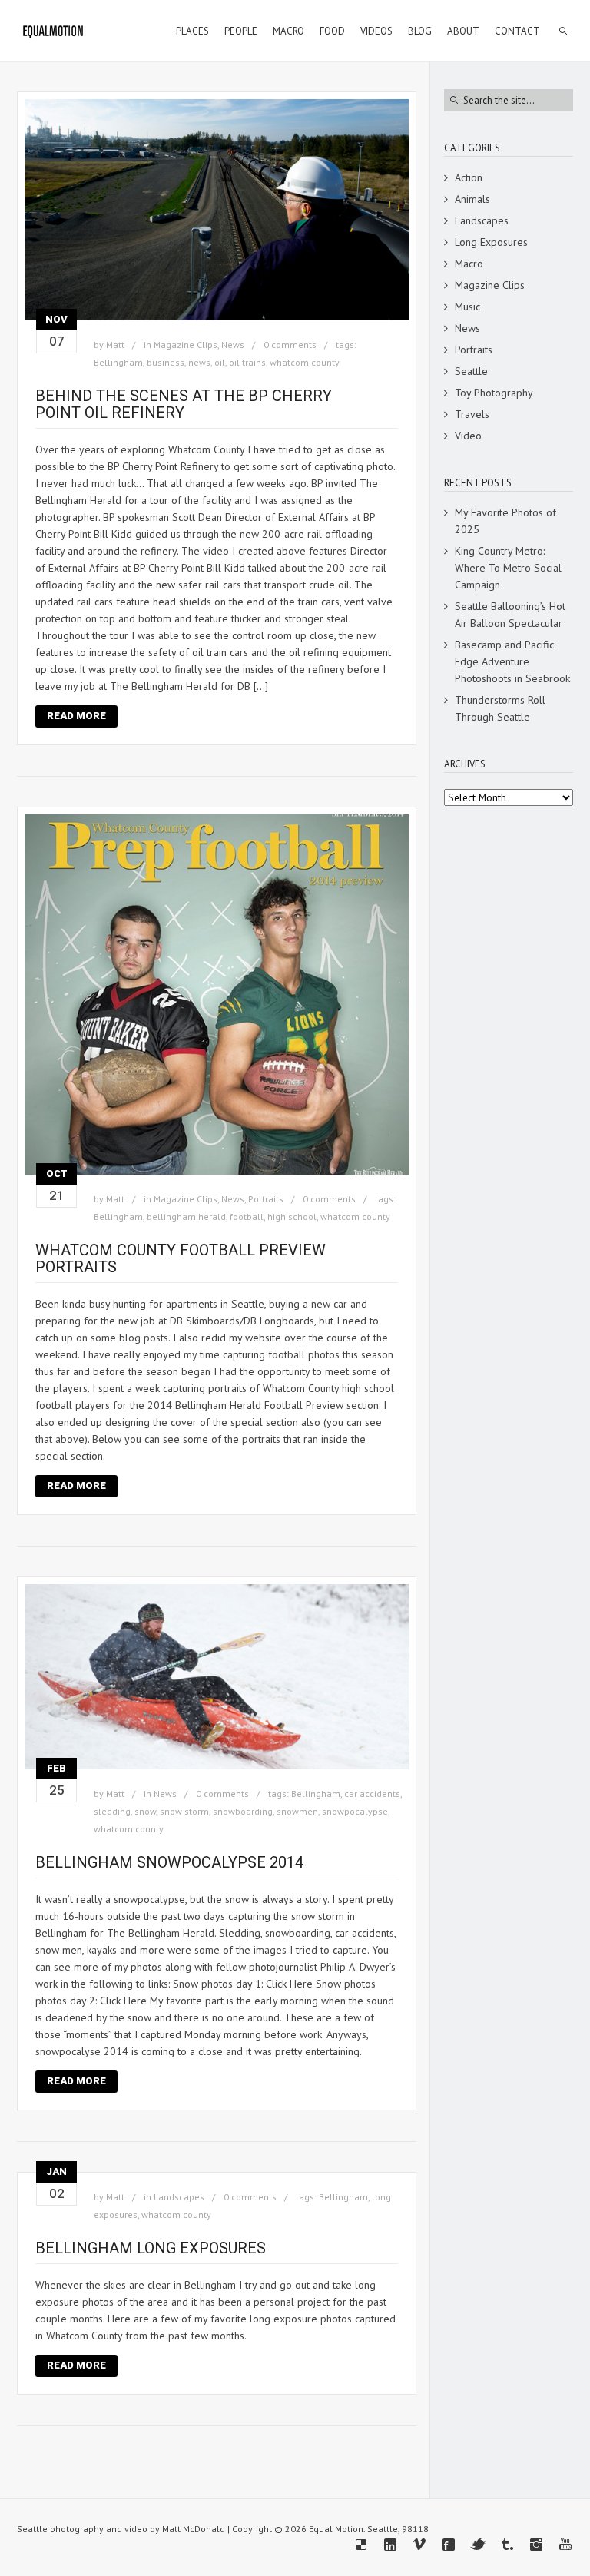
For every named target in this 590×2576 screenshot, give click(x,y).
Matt (115, 345)
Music (467, 307)
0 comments (290, 345)
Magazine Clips (186, 345)
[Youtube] (565, 2545)
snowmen (297, 1811)
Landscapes (179, 2197)
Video (468, 436)
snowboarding (243, 1811)
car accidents (372, 1794)
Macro (469, 264)
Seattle (471, 371)
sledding (112, 1811)
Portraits (266, 1199)
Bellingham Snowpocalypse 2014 (169, 1862)
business (166, 362)
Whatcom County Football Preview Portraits (181, 1258)
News (233, 345)
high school (292, 1217)
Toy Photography (494, 393)
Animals (472, 199)
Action (469, 177)
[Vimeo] (419, 2545)
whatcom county (305, 362)
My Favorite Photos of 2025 (505, 521)
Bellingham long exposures (151, 2248)
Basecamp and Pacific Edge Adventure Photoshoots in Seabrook (512, 661)
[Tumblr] (507, 2545)
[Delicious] (361, 2545)
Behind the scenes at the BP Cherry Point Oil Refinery (184, 404)
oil (220, 362)
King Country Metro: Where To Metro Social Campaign (508, 568)
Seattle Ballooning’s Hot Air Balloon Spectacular (510, 615)
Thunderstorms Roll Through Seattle (500, 708)
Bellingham (118, 362)
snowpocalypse (355, 1811)
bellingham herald (186, 1217)
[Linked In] (390, 2545)
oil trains (247, 362)
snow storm (184, 1811)
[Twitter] (478, 2545)
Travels (472, 414)
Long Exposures (491, 242)
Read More (76, 716)
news (199, 362)
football (247, 1217)
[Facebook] (449, 2545)
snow (145, 1811)
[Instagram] (536, 2545)
